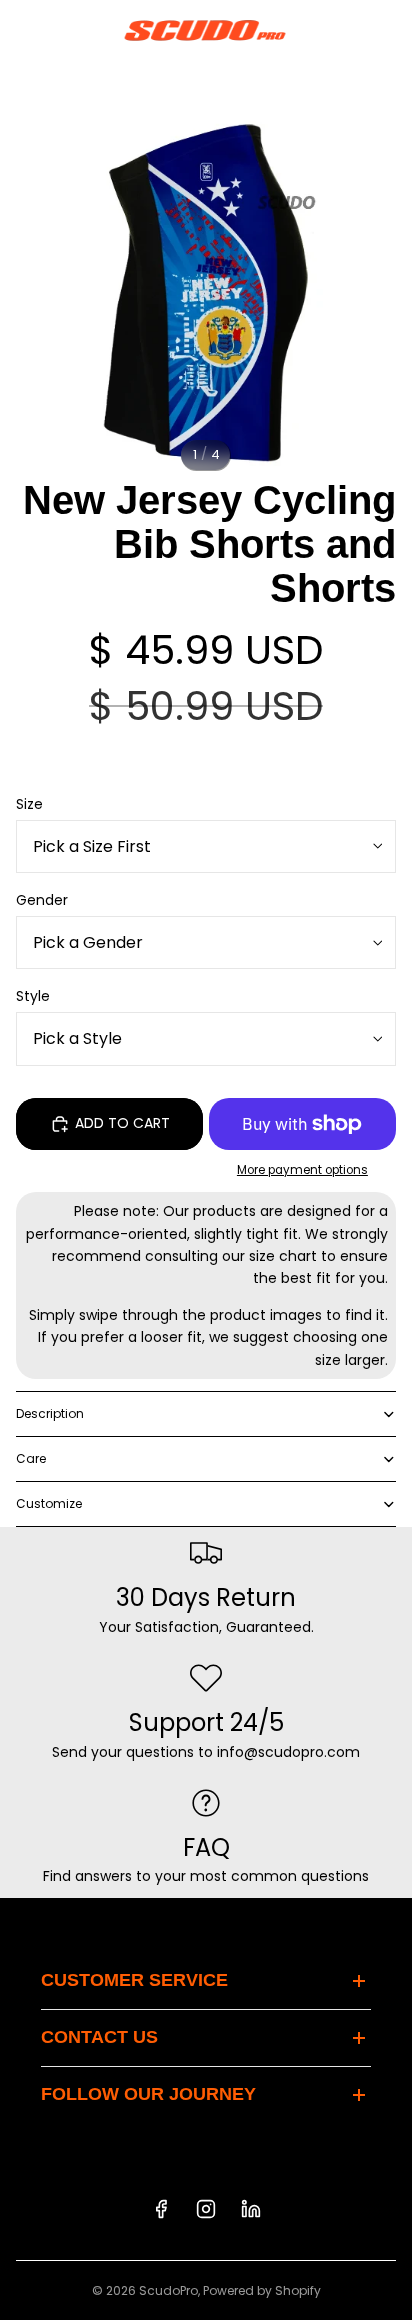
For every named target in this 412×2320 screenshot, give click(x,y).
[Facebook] (161, 2209)
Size (29, 804)
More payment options (302, 1170)
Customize (49, 1503)
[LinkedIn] (251, 2209)
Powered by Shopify (262, 2290)
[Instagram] (206, 2209)
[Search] (66, 30)
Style (33, 996)
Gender (42, 900)
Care (31, 1458)
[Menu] (23, 30)
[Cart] (388, 30)
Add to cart (122, 1123)
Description (50, 1413)
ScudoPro (168, 2290)
